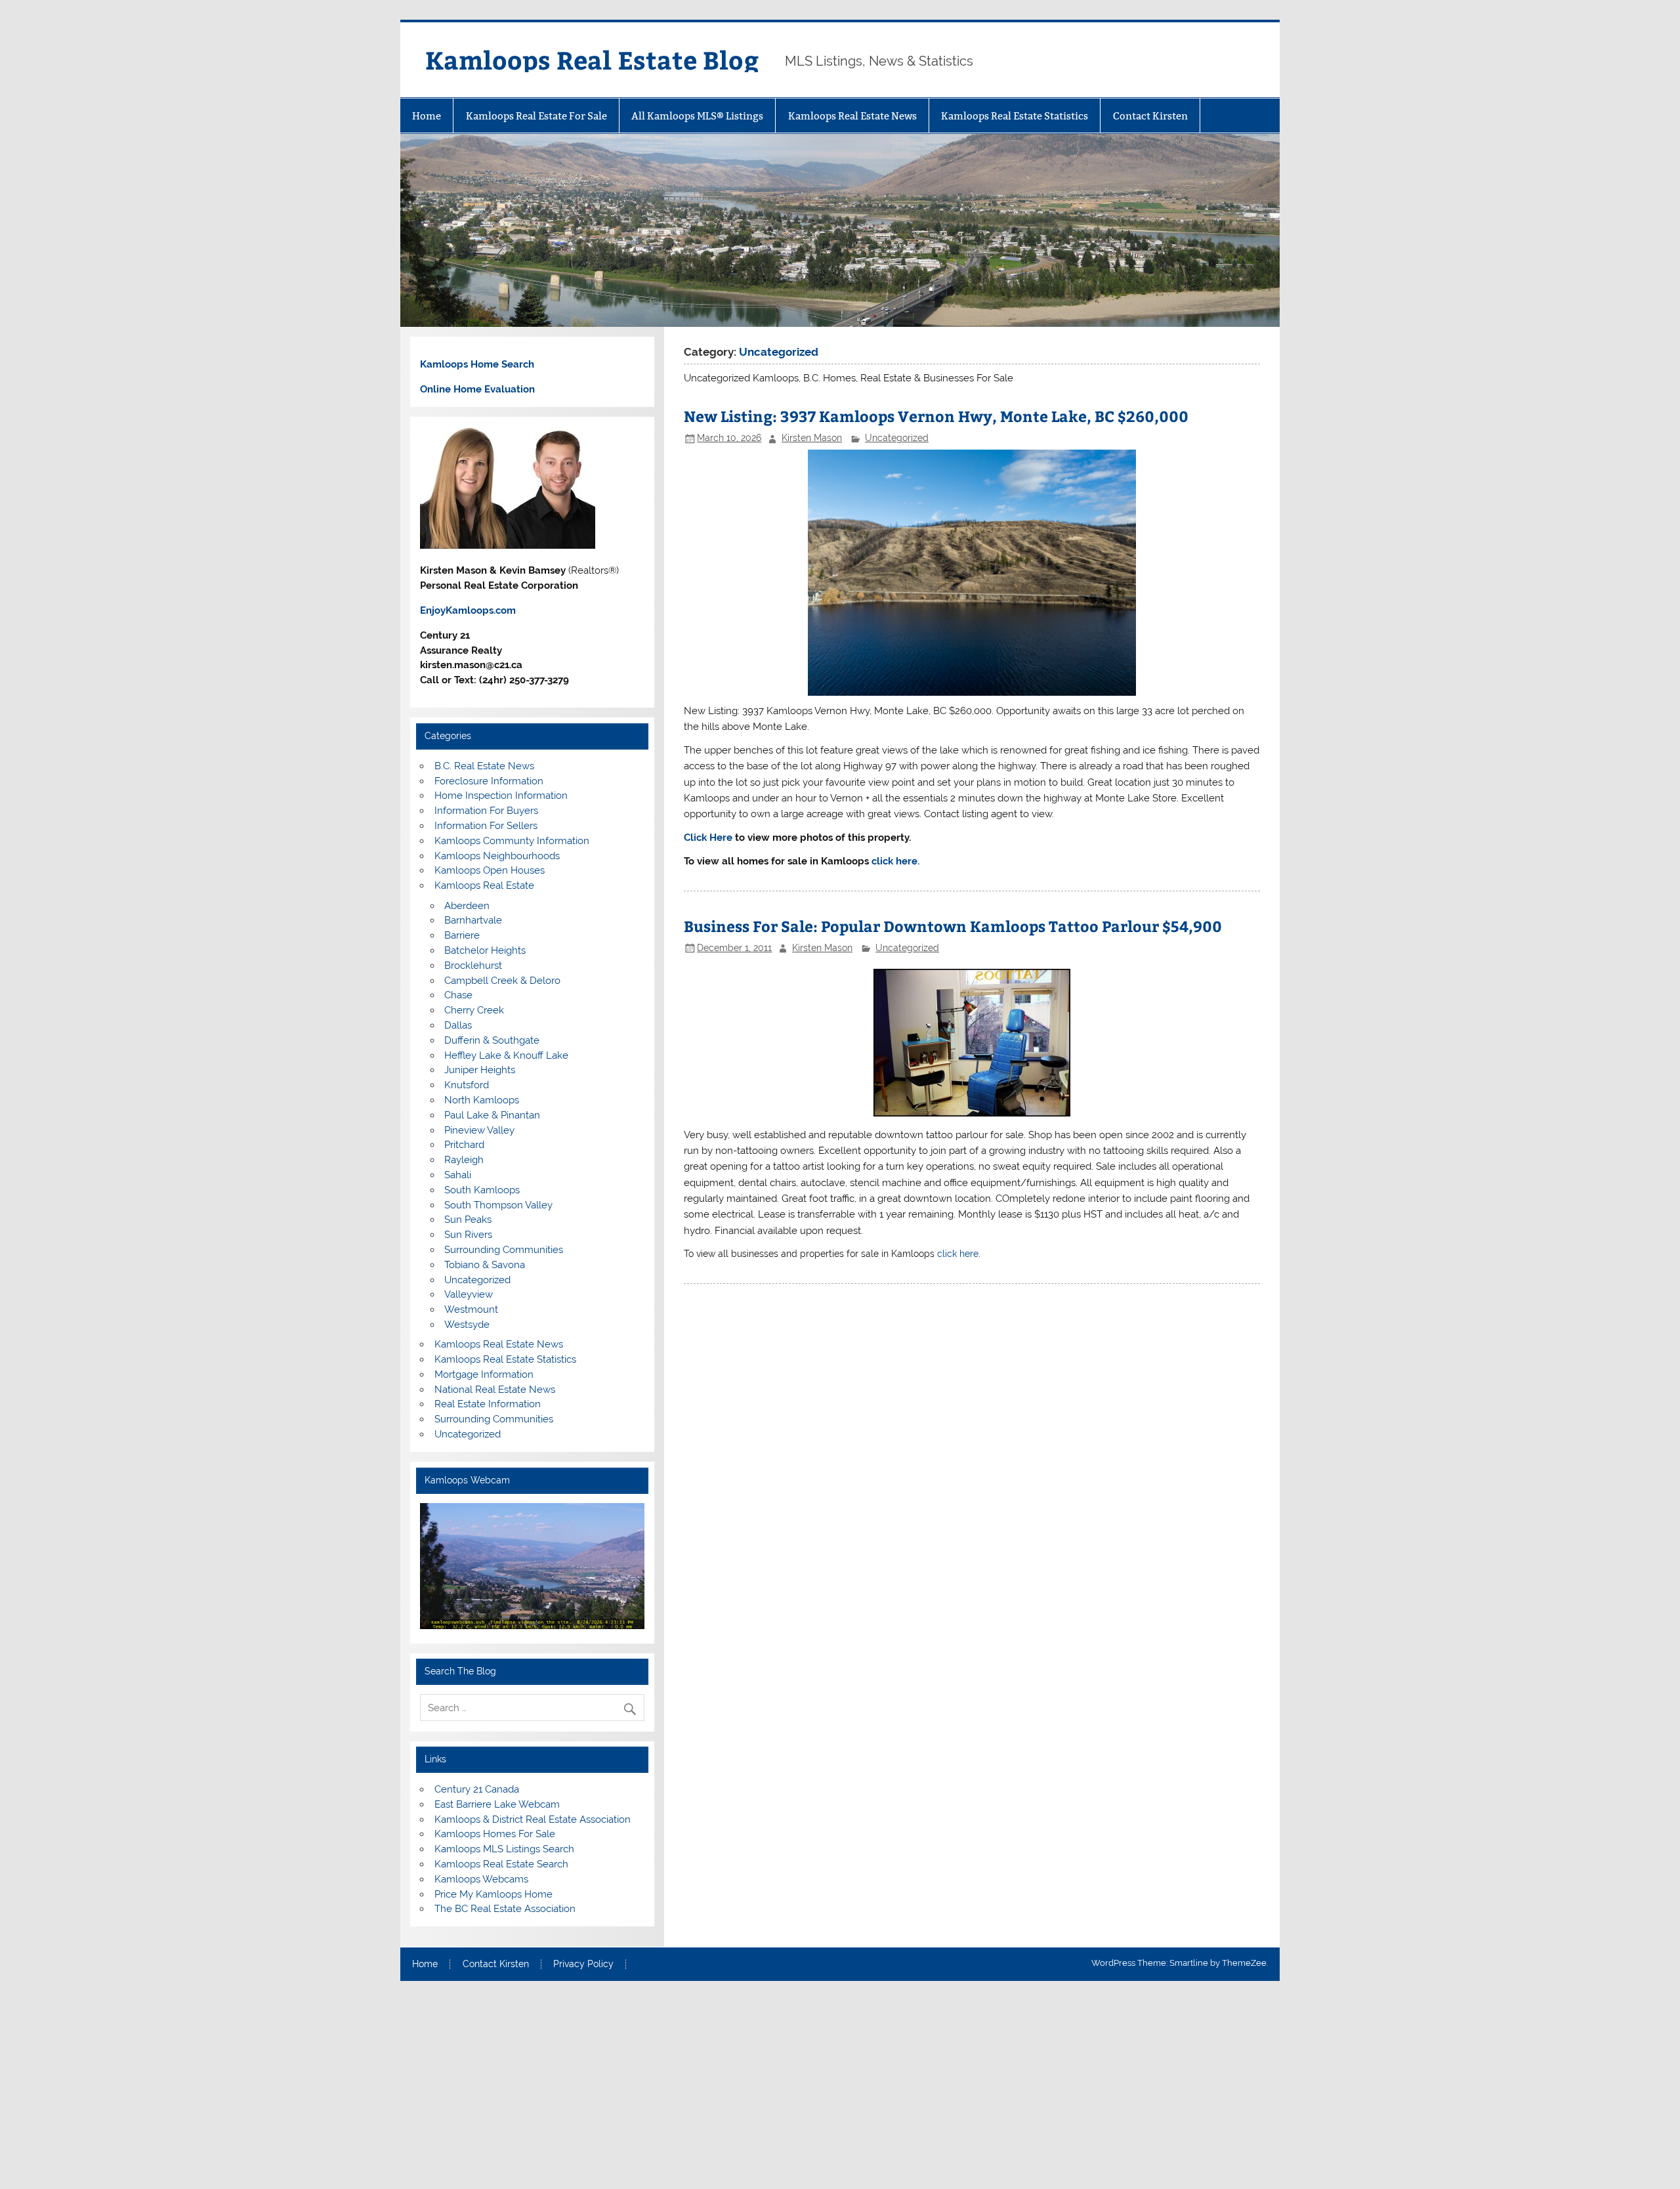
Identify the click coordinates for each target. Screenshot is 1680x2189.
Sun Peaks (468, 1220)
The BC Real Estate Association (505, 1909)
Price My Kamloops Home (493, 1894)
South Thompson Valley (498, 1205)
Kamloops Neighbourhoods (497, 856)
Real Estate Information (488, 1404)
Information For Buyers (486, 811)
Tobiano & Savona (485, 1265)
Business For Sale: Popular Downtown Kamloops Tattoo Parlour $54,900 (953, 926)
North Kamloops (482, 1100)
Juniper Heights (480, 1070)
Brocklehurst (473, 966)
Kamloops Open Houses (490, 870)
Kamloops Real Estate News (852, 116)
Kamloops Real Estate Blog (592, 59)
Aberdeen (467, 906)
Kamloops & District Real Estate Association (533, 1819)
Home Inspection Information (501, 796)
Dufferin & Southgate (492, 1040)
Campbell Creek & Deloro (502, 981)
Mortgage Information (484, 1374)
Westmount (471, 1309)
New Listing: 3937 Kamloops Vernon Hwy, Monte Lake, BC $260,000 (936, 416)
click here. (895, 861)
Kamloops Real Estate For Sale (536, 116)
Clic (693, 838)
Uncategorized (897, 438)
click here (958, 1253)
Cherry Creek (474, 1010)
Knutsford (467, 1085)
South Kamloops (482, 1190)
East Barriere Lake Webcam (497, 1804)
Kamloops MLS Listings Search (504, 1849)
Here (721, 838)
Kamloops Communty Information (512, 841)
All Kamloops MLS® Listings (697, 116)
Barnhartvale (473, 920)
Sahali (458, 1175)
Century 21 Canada (477, 1789)
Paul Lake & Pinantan (492, 1115)
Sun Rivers (468, 1235)
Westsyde (467, 1325)
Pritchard (464, 1145)
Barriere (462, 935)
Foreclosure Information (489, 781)
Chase (458, 995)
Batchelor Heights (485, 950)
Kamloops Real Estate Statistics (1015, 116)
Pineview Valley (479, 1130)
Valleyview (469, 1294)
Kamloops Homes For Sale (495, 1834)
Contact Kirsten (1150, 116)
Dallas (458, 1025)
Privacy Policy (583, 1965)
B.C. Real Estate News (484, 766)
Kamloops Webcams (481, 1879)
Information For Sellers (486, 826)
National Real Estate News (495, 1390)
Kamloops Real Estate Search (501, 1864)
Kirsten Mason (812, 438)
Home (427, 116)
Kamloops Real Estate (484, 885)
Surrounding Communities (504, 1250)
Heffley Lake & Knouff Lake (506, 1055)
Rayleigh (464, 1160)
